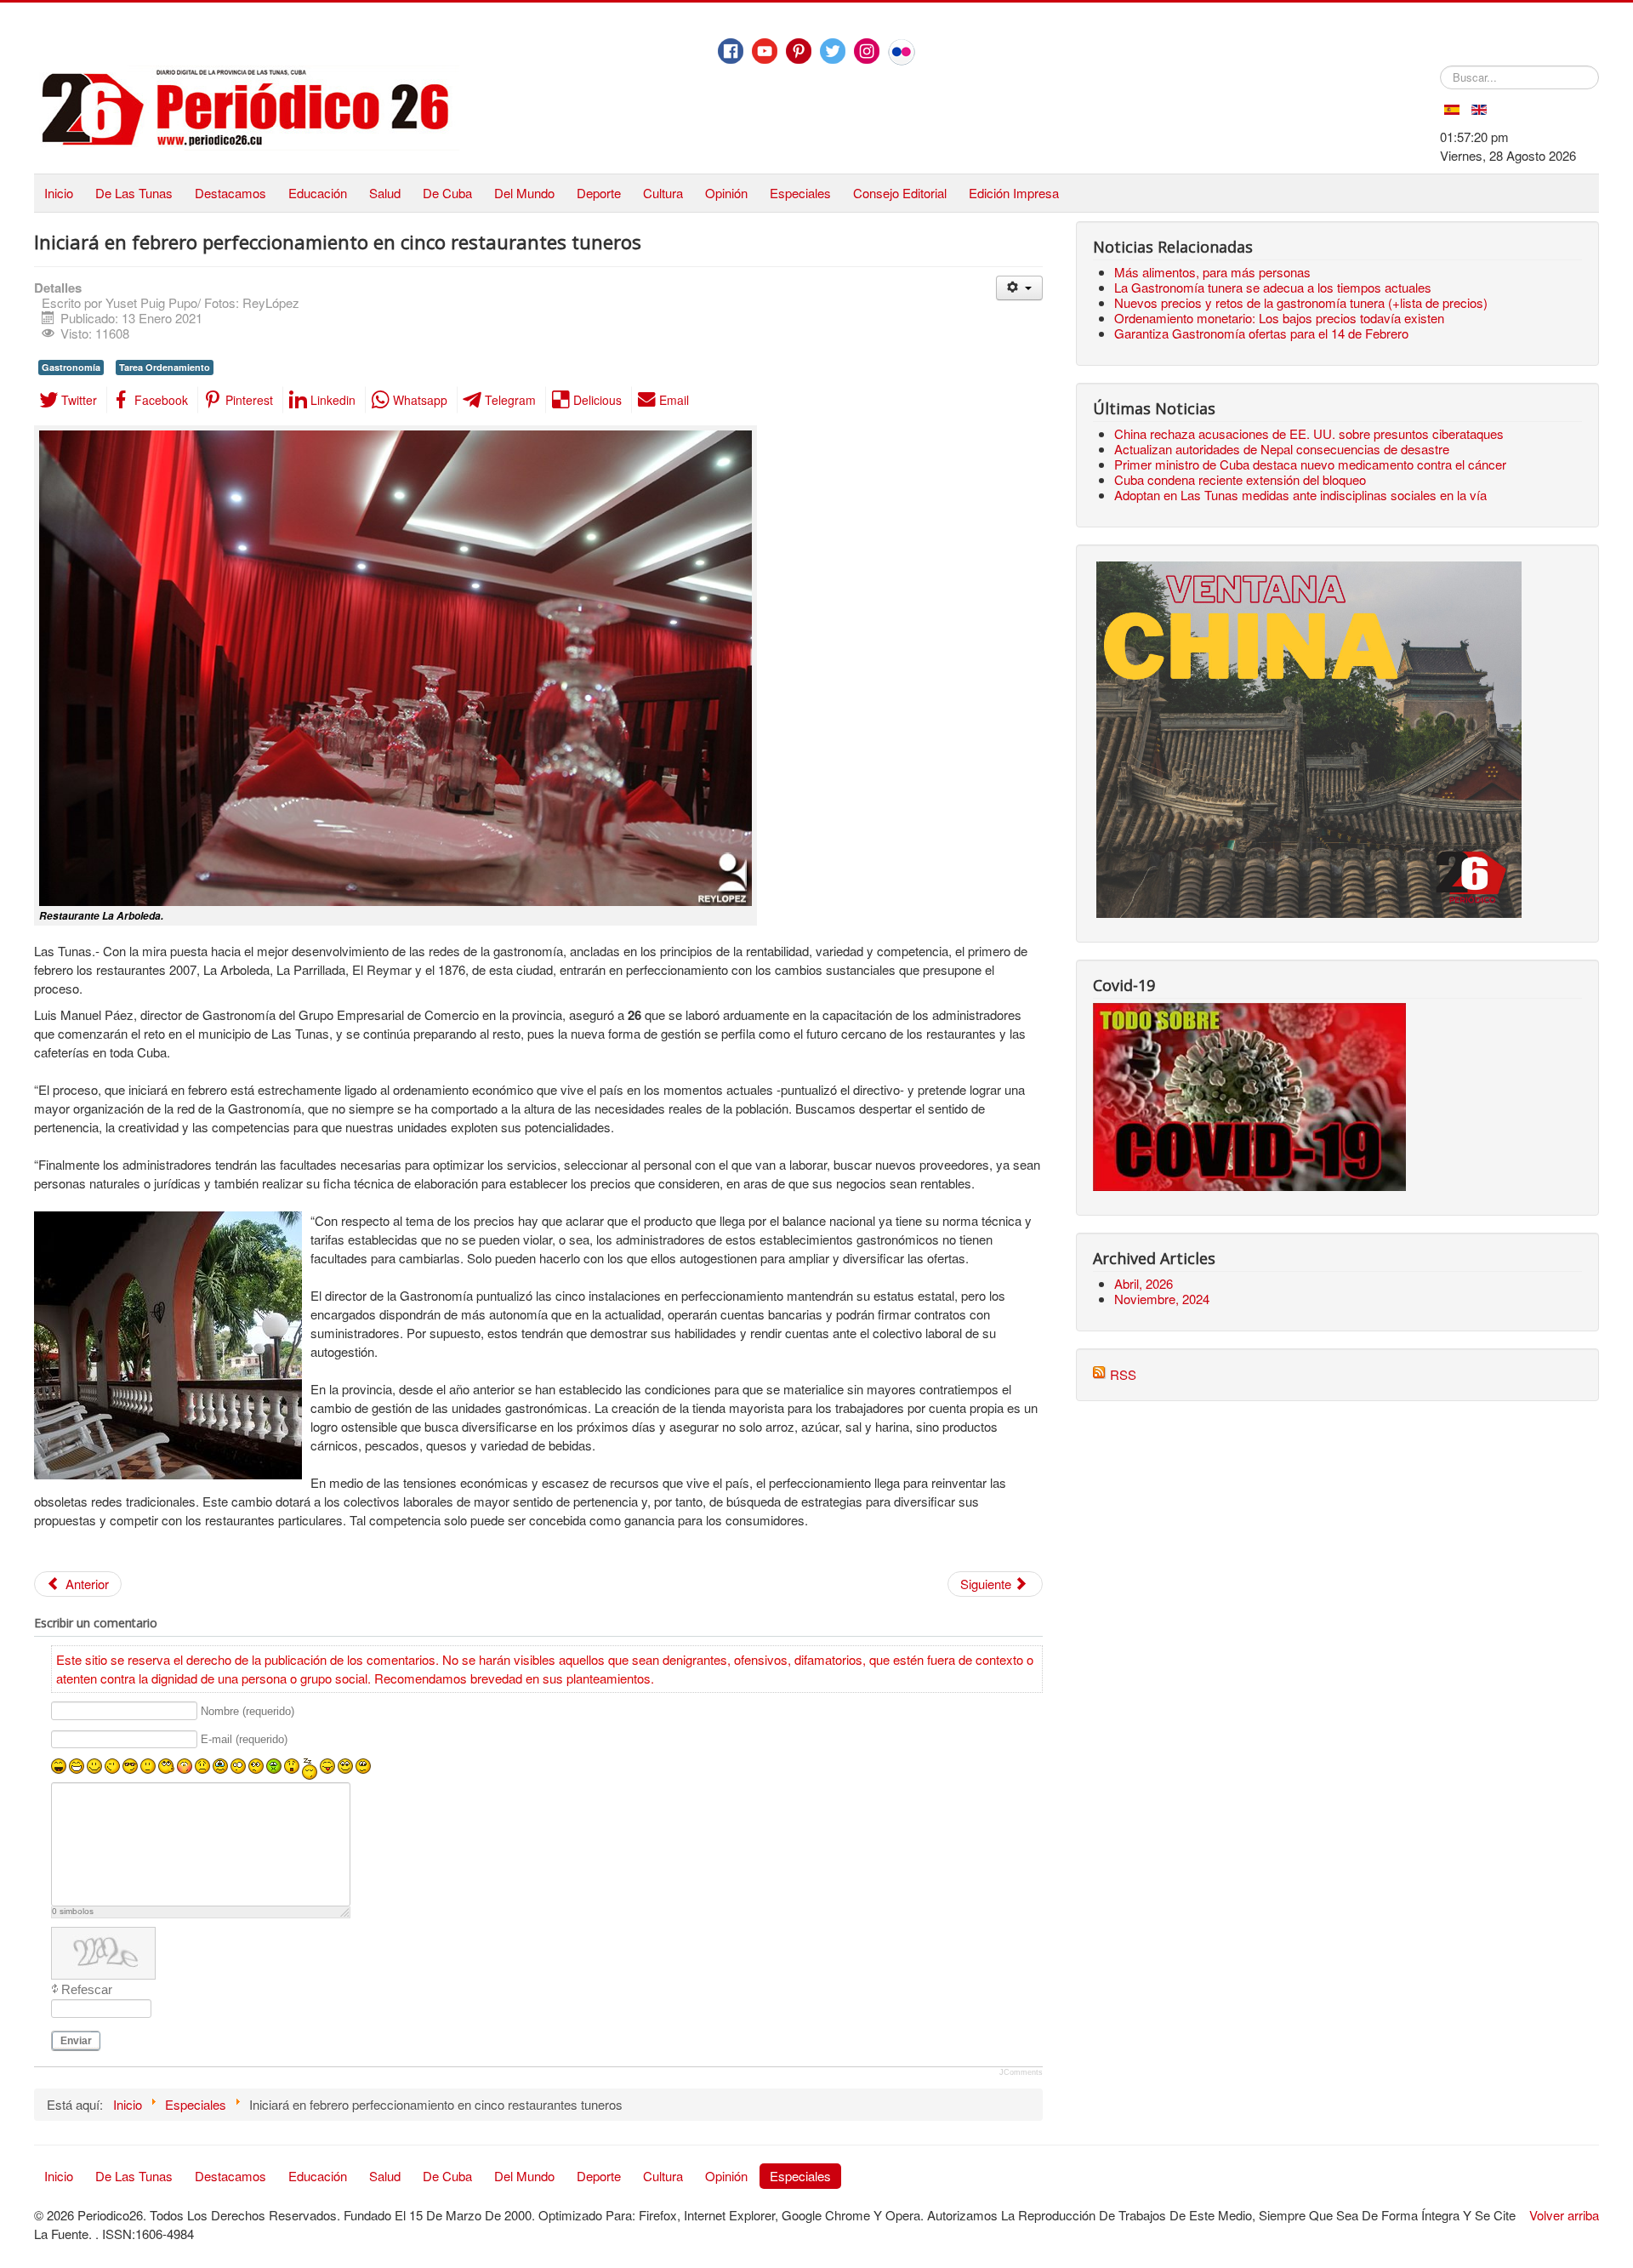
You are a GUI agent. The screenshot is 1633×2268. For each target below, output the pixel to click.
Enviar (76, 2041)
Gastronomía (71, 367)
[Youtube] (765, 51)
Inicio (59, 193)
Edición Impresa (1014, 193)
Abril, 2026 (1144, 1283)
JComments (1021, 2072)
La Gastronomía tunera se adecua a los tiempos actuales (1273, 287)
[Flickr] (902, 52)
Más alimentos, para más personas (1212, 272)
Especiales (800, 193)
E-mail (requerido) (244, 1740)
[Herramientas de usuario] (1019, 288)
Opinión (726, 193)
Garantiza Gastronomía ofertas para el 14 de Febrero (1261, 333)
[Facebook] (731, 51)
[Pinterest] (799, 51)
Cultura (663, 193)
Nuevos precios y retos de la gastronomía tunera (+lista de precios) (1301, 302)
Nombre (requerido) (248, 1711)
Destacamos (230, 193)
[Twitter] (833, 51)
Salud (385, 193)
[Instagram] (867, 51)
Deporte (599, 193)
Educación (318, 193)
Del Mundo (524, 193)
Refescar (87, 1989)
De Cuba (447, 193)
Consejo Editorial (900, 193)
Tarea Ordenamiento (165, 367)
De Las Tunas (134, 193)
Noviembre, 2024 (1162, 1299)
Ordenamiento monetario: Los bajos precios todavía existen (1279, 318)
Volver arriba (1564, 2215)
